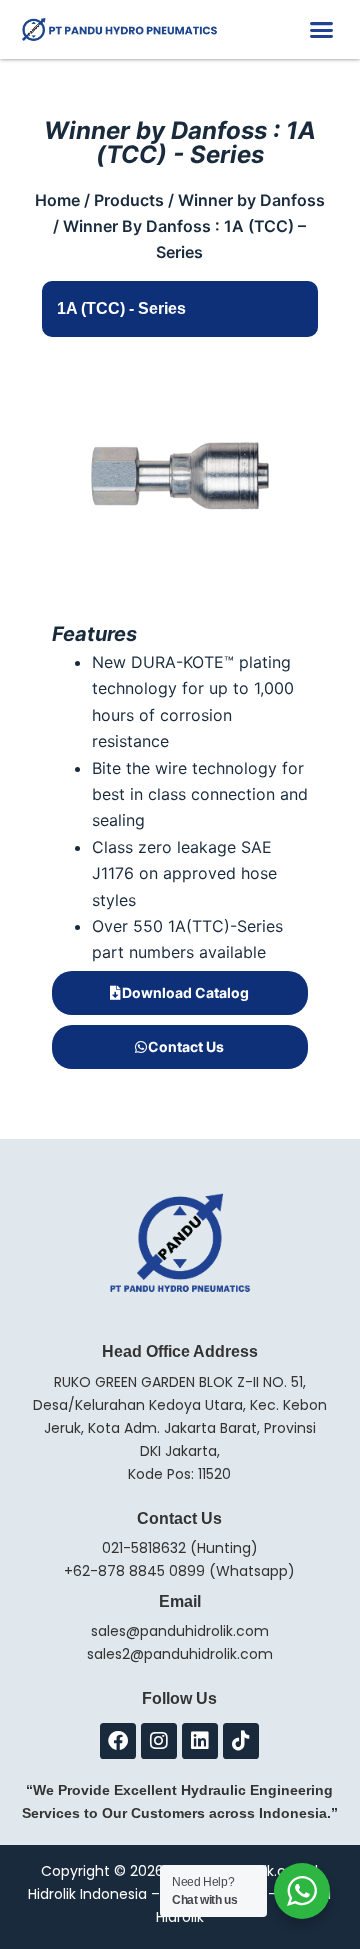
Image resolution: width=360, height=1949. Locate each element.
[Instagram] (159, 1741)
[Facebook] (118, 1741)
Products (129, 200)
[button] (322, 30)
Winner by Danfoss (251, 200)
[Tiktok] (241, 1741)
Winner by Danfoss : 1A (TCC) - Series (180, 142)
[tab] (180, 309)
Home (57, 200)
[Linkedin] (200, 1741)
